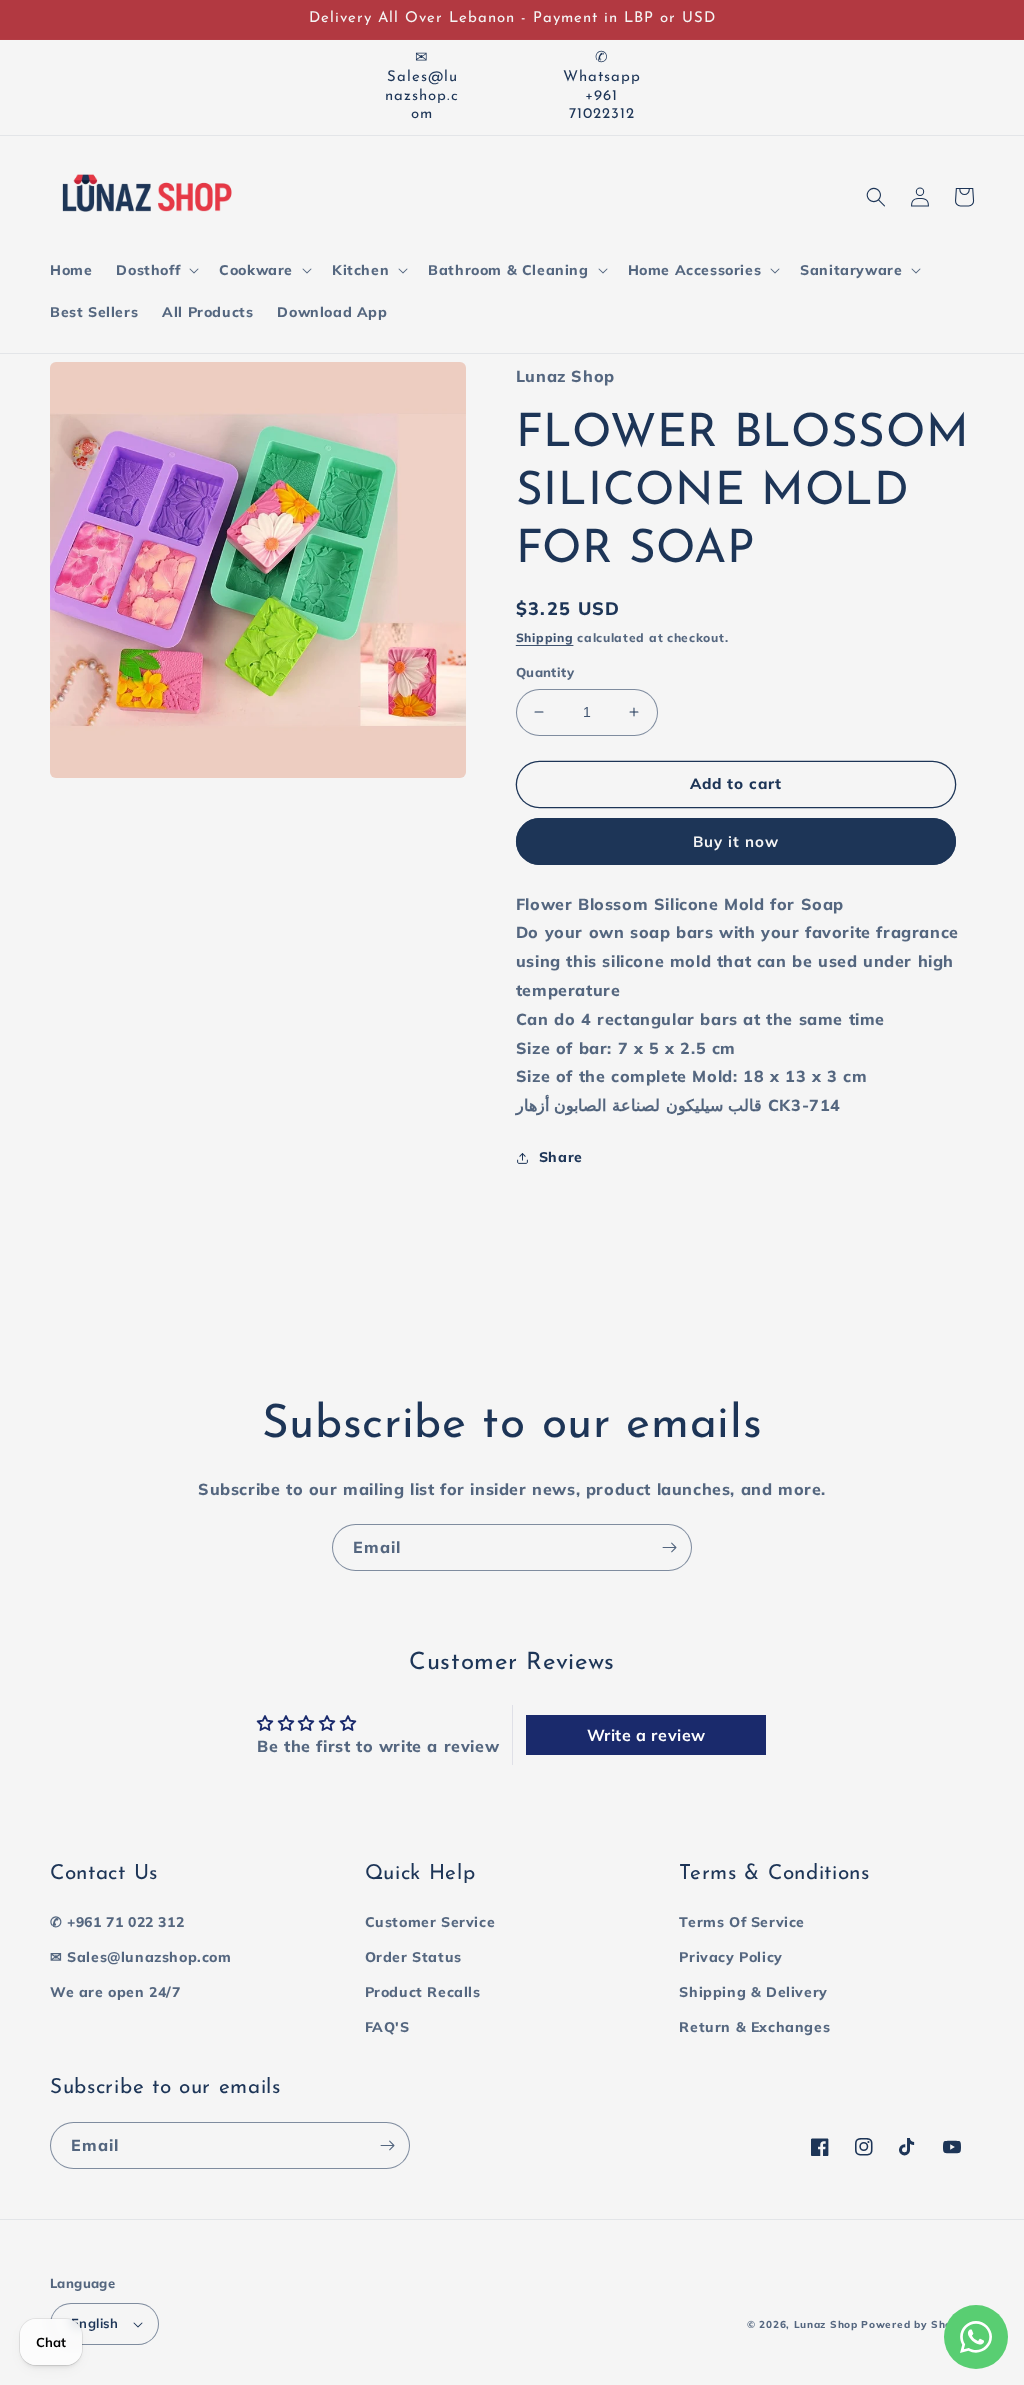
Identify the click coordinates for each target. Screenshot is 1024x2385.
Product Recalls (423, 1992)
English (95, 2323)
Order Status (413, 1957)
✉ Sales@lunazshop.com (141, 1957)
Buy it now (736, 841)
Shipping (545, 637)
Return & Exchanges (754, 2027)
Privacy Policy (730, 1957)
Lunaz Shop (826, 2324)
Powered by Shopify (917, 2324)
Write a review (646, 1735)
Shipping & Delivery (753, 1992)
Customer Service (430, 1922)
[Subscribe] (669, 1547)
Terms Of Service (742, 1922)
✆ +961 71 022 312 (117, 1922)
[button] (155, 270)
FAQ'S (387, 2027)
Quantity (545, 672)
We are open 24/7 (115, 1992)
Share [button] (561, 1157)
